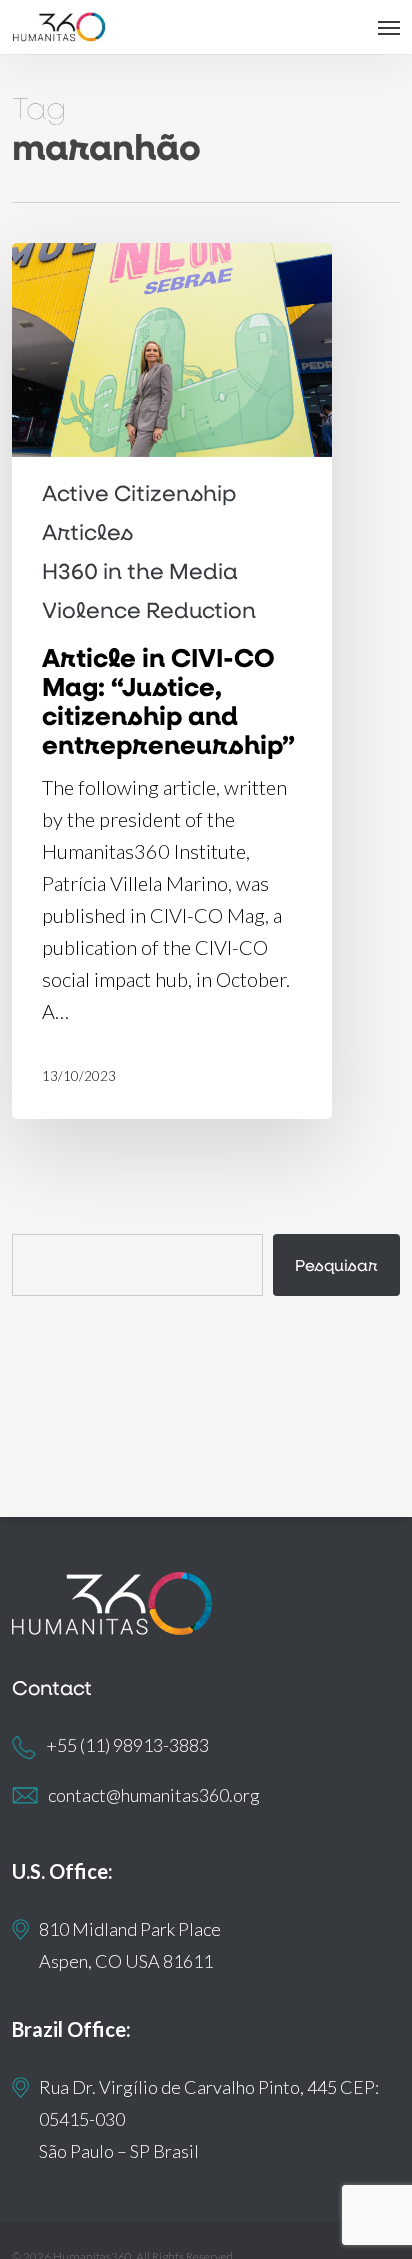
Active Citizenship (139, 493)
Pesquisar (336, 1264)
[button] (389, 27)
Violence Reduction (149, 610)
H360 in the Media (140, 571)
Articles (87, 532)
